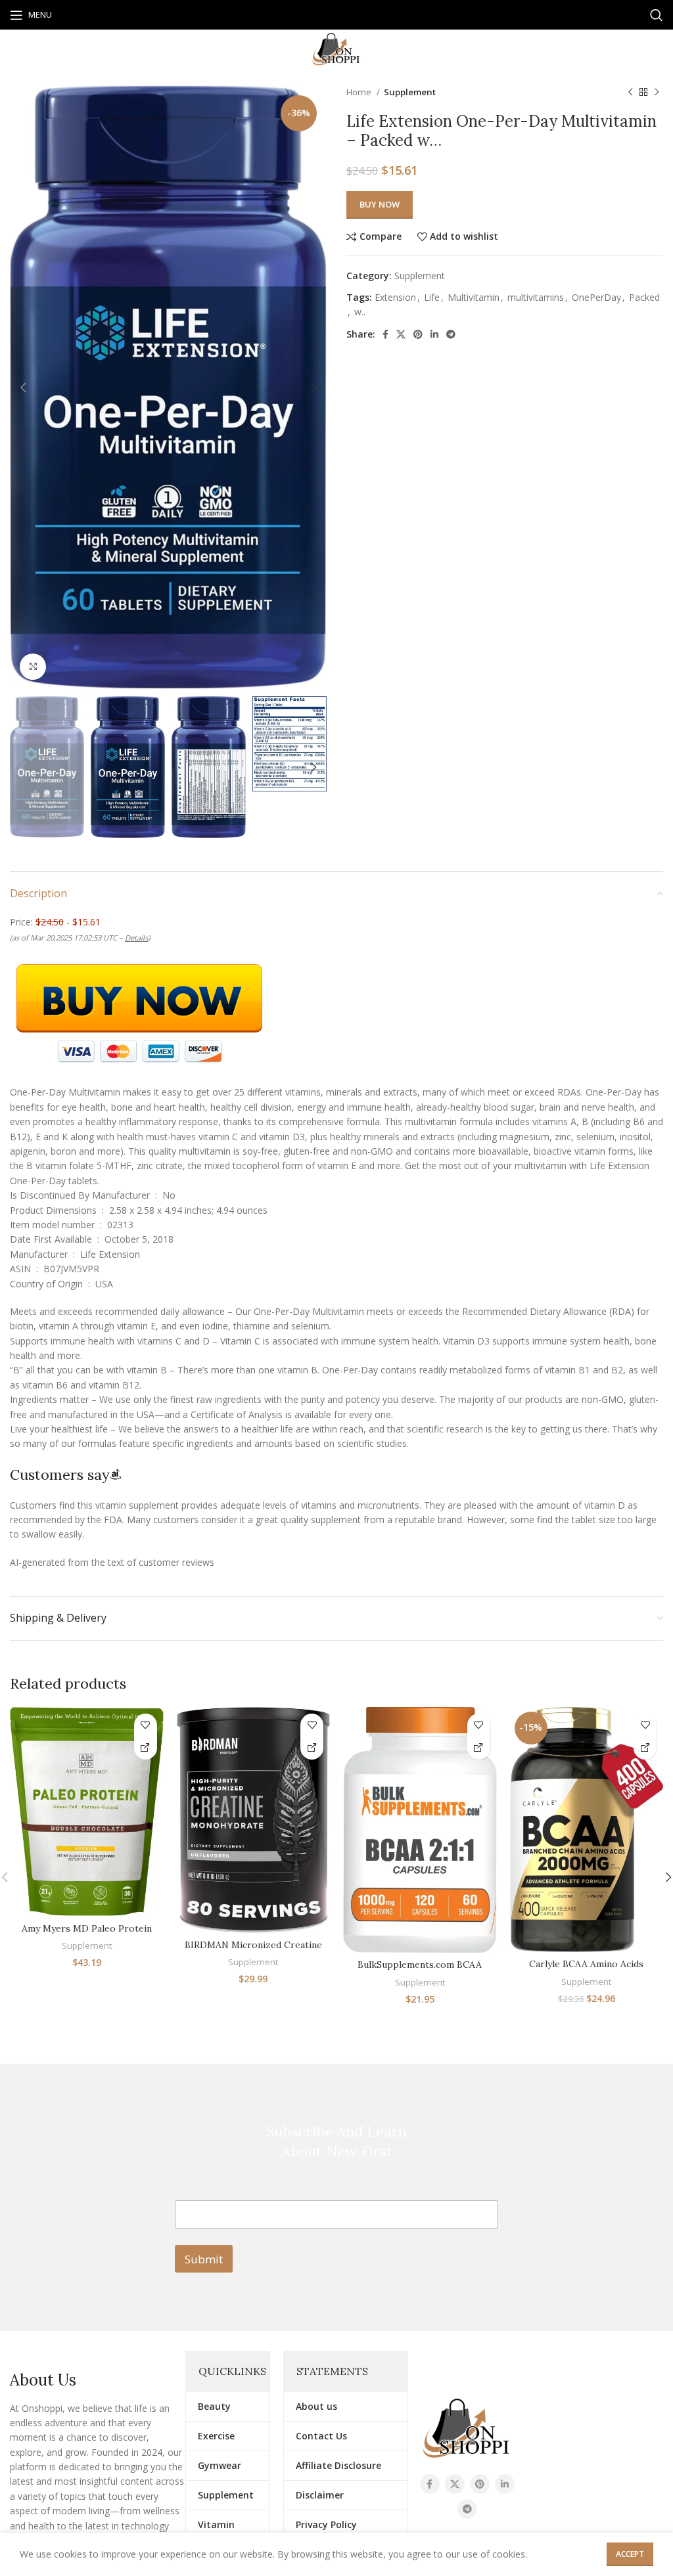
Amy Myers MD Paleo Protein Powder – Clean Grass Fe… (87, 1935)
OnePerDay (596, 297)
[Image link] (467, 2427)
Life (432, 297)
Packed (644, 297)
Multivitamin (474, 297)
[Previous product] (630, 93)
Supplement (410, 92)
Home (360, 92)
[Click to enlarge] (33, 667)
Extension (395, 297)
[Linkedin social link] (434, 334)
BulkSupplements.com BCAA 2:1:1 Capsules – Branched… (420, 1971)
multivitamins (536, 297)
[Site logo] (336, 48)
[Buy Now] (146, 1748)
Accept (630, 2554)
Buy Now (380, 204)
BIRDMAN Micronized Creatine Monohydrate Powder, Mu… (253, 1951)
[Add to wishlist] (146, 1725)
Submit (204, 2259)
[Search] (657, 15)
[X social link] (401, 334)
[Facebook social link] (385, 334)
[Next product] (657, 93)
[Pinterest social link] (418, 334)
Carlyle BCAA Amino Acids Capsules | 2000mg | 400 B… (587, 1970)
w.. (360, 312)
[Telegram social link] (451, 334)
